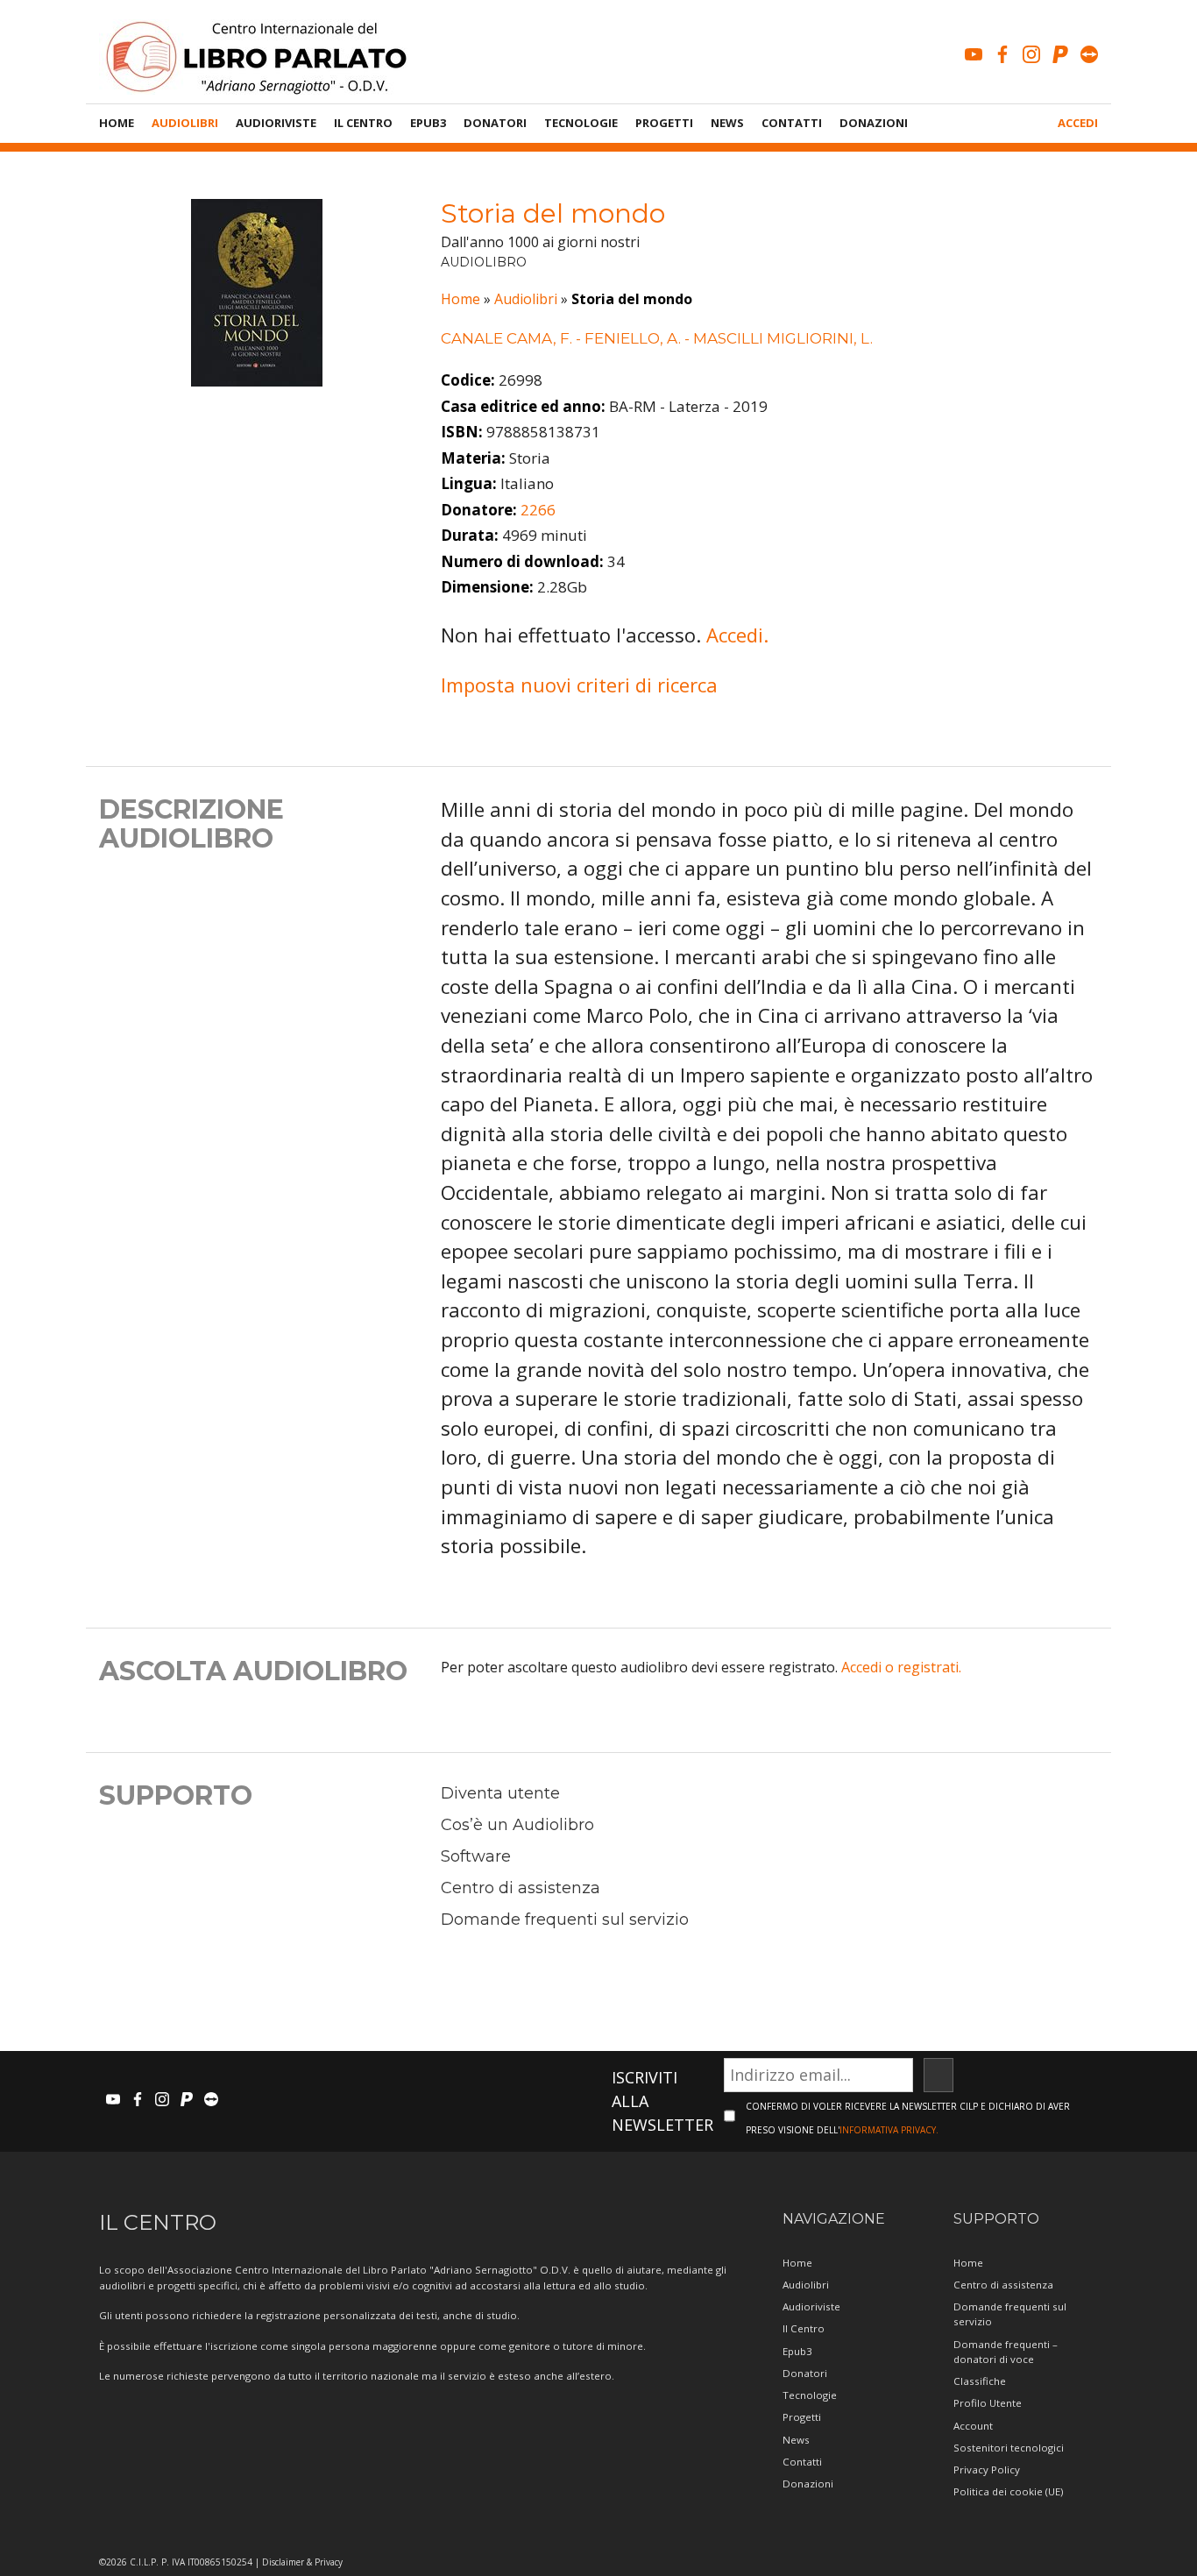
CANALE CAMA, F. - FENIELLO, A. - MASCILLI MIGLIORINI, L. (657, 338)
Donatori (495, 123)
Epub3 (428, 123)
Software (476, 1856)
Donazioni (874, 123)
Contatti (792, 123)
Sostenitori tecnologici (1009, 2448)
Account (973, 2426)
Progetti (664, 123)
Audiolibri (185, 123)
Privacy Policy (987, 2470)
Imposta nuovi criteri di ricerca (579, 685)
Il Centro (363, 123)
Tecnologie (581, 123)
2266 (538, 510)
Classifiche (980, 2381)
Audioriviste (276, 123)
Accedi (1078, 123)
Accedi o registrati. (901, 1667)
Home (117, 123)
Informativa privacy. (889, 2130)
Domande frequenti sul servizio (565, 1920)
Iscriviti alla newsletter (662, 2101)
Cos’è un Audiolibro (517, 1825)
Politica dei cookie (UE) (1008, 2491)
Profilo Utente (988, 2403)
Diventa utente (500, 1793)
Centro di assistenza (521, 1888)
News (727, 123)
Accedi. (737, 635)
